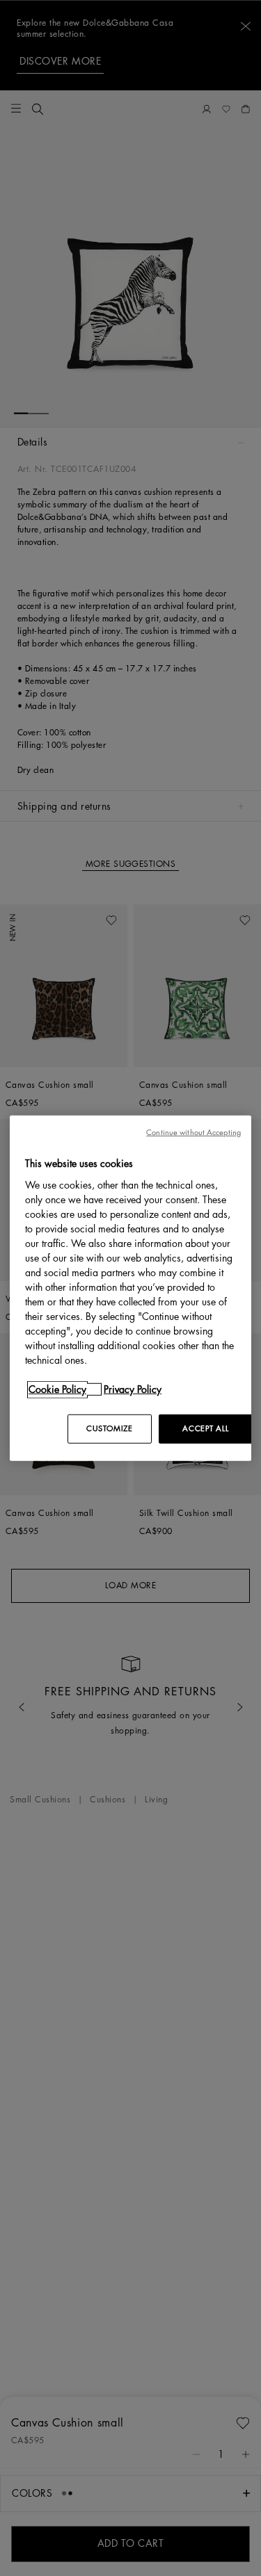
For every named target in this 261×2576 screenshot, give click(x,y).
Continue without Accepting (193, 1133)
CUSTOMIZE (109, 1428)
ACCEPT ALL (205, 1428)
